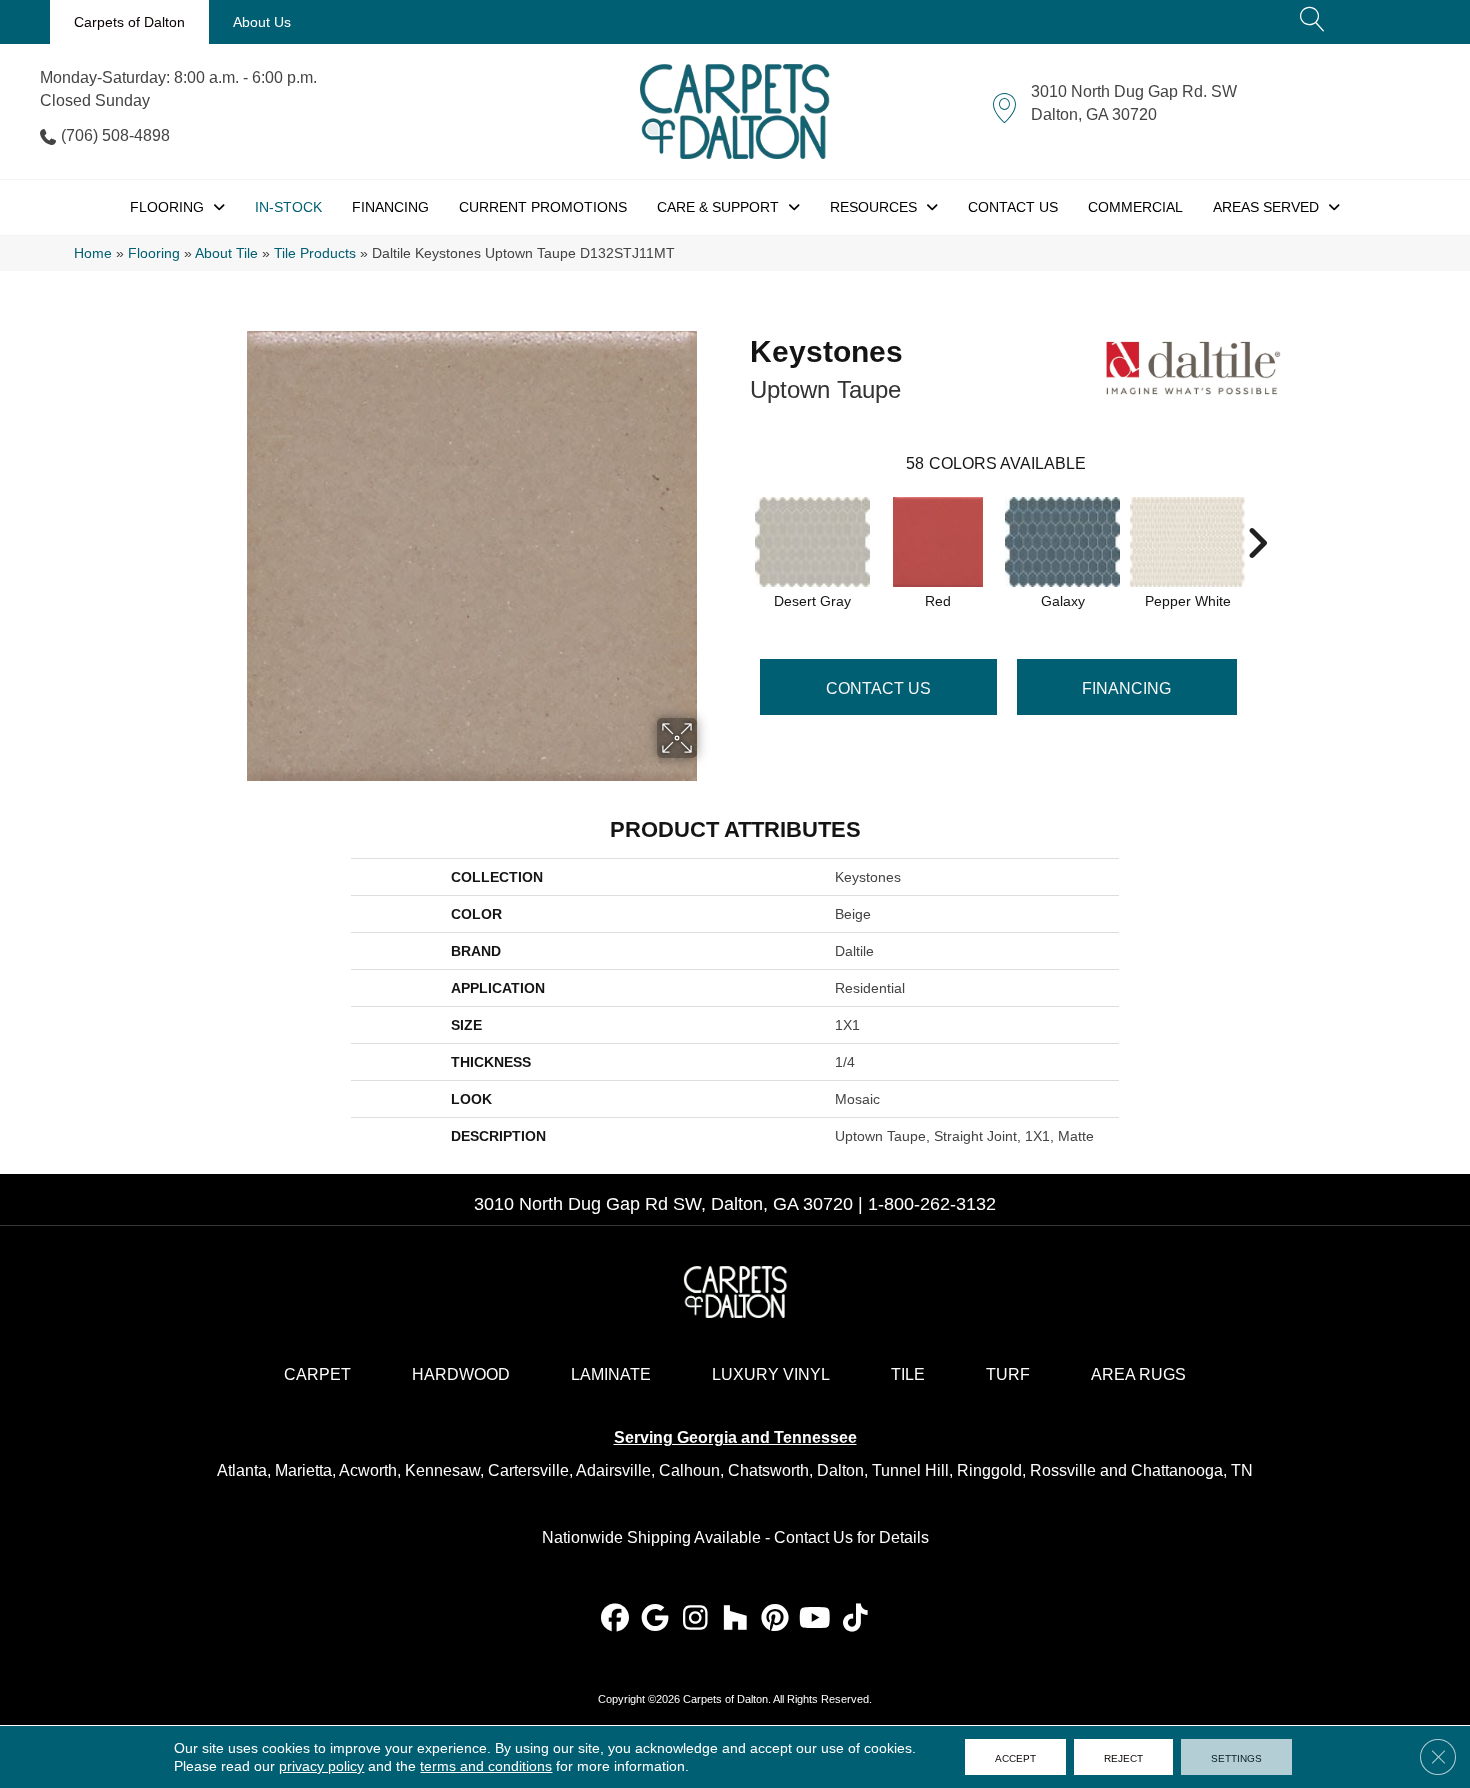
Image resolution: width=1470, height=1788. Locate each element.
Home (93, 253)
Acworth (368, 1470)
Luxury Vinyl (771, 1374)
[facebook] (615, 1619)
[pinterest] (775, 1619)
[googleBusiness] (655, 1619)
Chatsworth (768, 1470)
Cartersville (528, 1470)
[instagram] (695, 1619)
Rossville (1063, 1470)
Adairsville (613, 1470)
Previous (740, 513)
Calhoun (689, 1470)
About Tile (226, 253)
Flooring (154, 253)
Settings (1236, 1757)
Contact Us (878, 688)
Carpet (317, 1374)
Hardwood (461, 1374)
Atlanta (242, 1470)
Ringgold (989, 1470)
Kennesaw (442, 1470)
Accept (1015, 1757)
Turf (1008, 1374)
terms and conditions (486, 1766)
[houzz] (735, 1619)
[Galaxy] (1062, 542)
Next (1257, 513)
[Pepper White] (1187, 542)
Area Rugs (1138, 1374)
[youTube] (815, 1619)
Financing (1126, 688)
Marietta (303, 1470)
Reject (1123, 1757)
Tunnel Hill (910, 1470)
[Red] (938, 542)
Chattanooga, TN (1192, 1470)
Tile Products (315, 253)
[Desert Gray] (812, 542)
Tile (908, 1374)
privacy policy (321, 1766)
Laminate (611, 1374)
